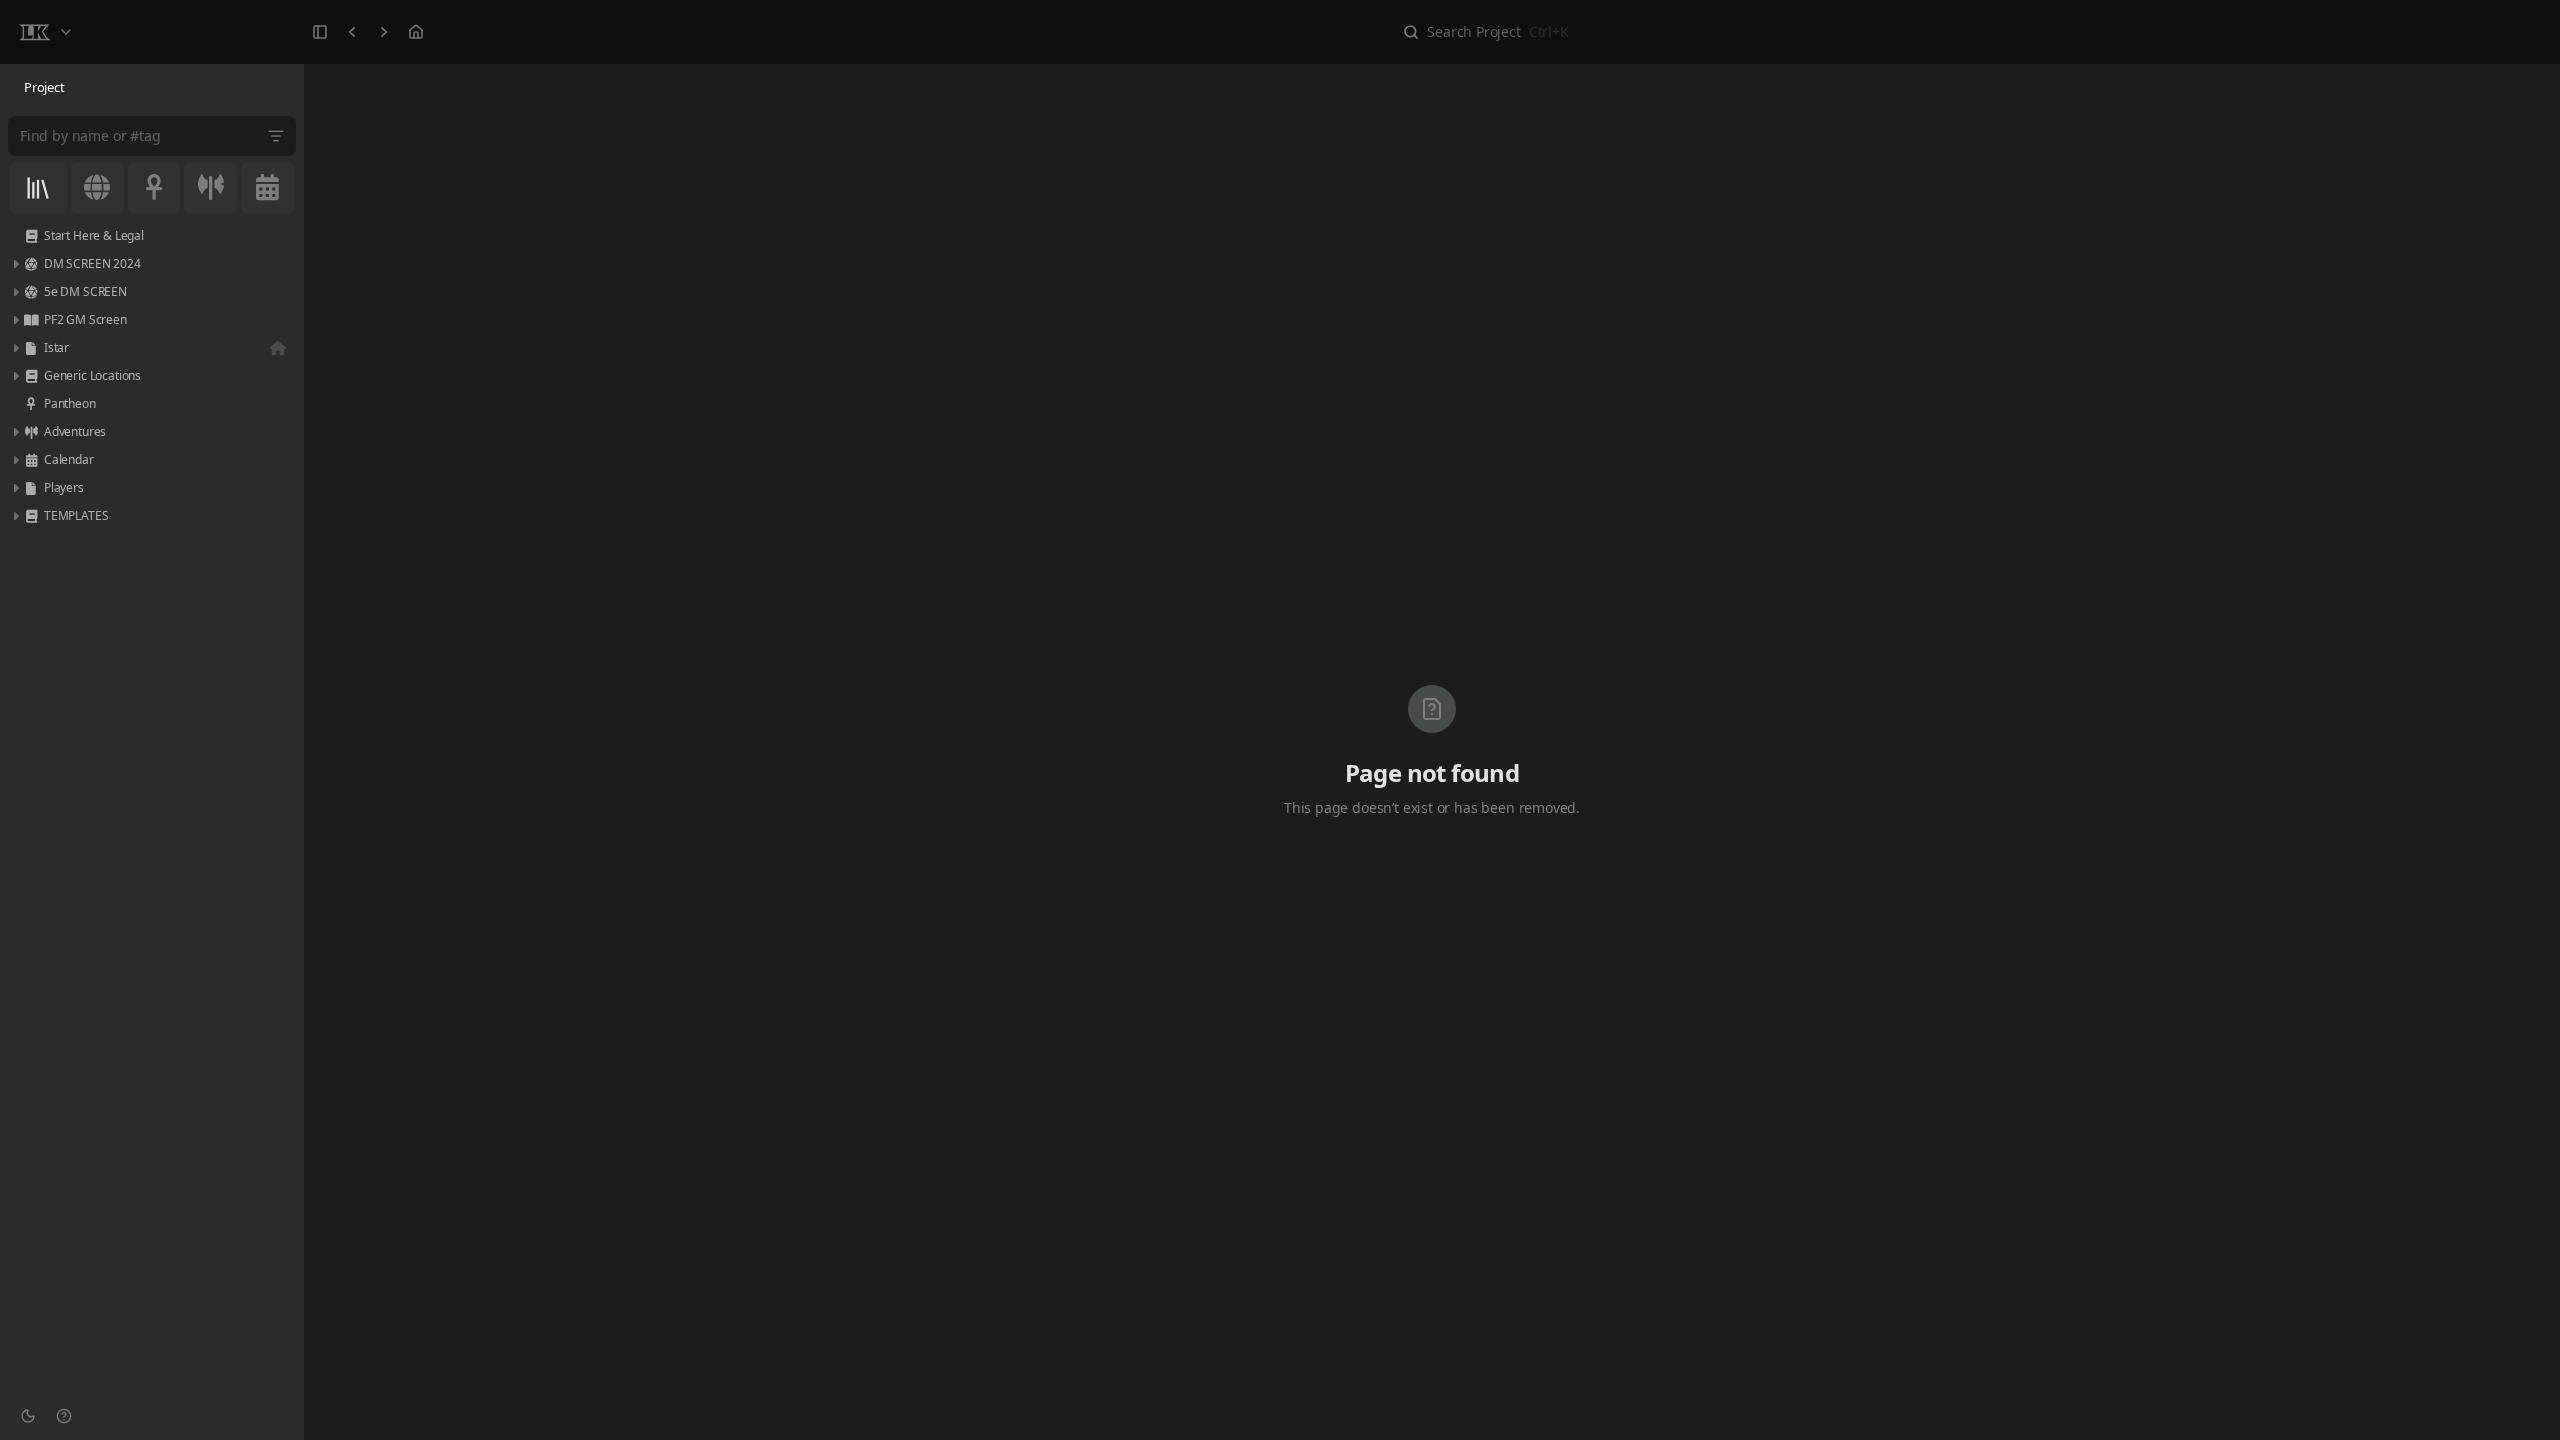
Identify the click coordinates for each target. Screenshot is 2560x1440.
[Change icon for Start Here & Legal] (31, 236)
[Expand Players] (15, 488)
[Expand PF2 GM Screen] (15, 320)
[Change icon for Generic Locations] (31, 376)
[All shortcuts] (38, 188)
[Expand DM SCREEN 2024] (15, 264)
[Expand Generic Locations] (15, 376)
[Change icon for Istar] (31, 348)
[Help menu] (64, 1416)
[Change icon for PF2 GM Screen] (31, 320)
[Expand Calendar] (15, 460)
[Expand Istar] (15, 348)
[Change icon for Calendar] (31, 460)
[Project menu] (45, 32)
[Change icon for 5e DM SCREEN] (31, 292)
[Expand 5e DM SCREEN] (15, 292)
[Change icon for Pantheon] (31, 404)
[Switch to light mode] (28, 1416)
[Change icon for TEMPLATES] (31, 516)
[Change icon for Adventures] (31, 432)
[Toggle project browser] (320, 32)
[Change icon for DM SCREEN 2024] (31, 264)
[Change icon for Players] (31, 488)
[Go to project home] (416, 32)
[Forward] (384, 32)
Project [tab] (44, 87)
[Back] (352, 32)
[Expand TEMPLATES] (15, 516)
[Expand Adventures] (15, 432)
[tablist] (152, 88)
